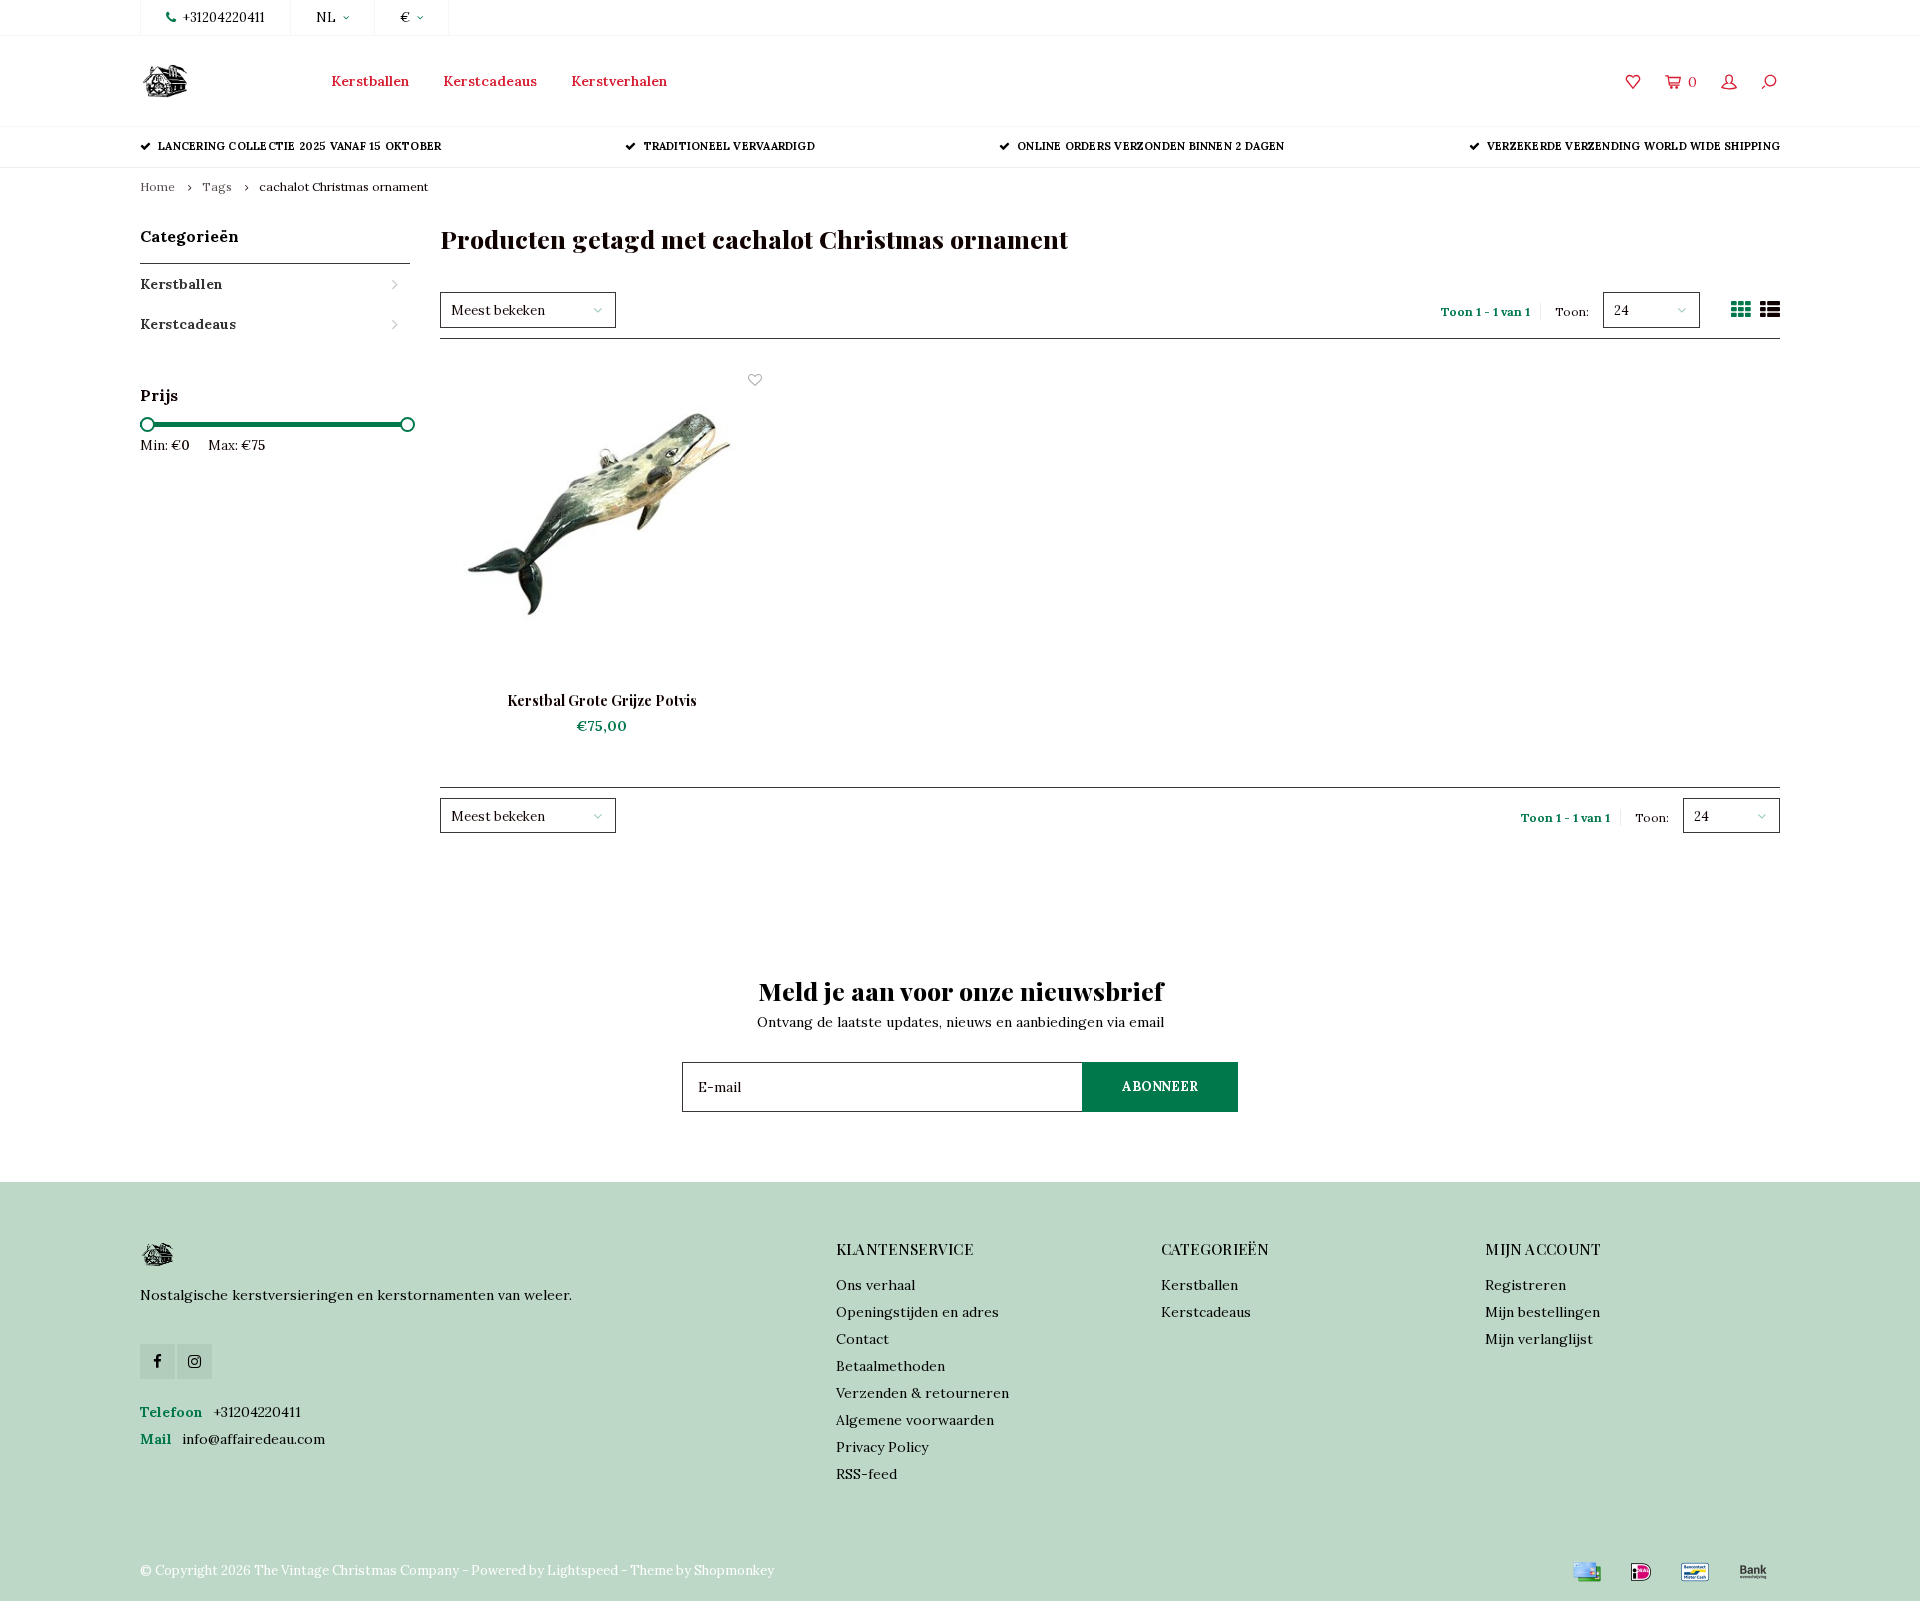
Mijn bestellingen (1542, 1312)
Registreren (1525, 1285)
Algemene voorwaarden (915, 1420)
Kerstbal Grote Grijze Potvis (602, 700)
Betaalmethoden (890, 1366)
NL (326, 17)
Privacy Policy (882, 1447)
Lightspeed (582, 1570)
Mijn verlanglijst (1539, 1339)
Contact (862, 1339)
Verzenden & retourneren (922, 1393)
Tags (217, 186)
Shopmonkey (734, 1570)
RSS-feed (866, 1474)
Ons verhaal (875, 1285)
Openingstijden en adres (917, 1312)
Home (157, 186)
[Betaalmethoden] (1587, 1572)
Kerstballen (370, 81)
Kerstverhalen (619, 81)
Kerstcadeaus (490, 81)
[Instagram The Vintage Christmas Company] (194, 1361)
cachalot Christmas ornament (343, 186)
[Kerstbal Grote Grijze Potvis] (601, 530)
